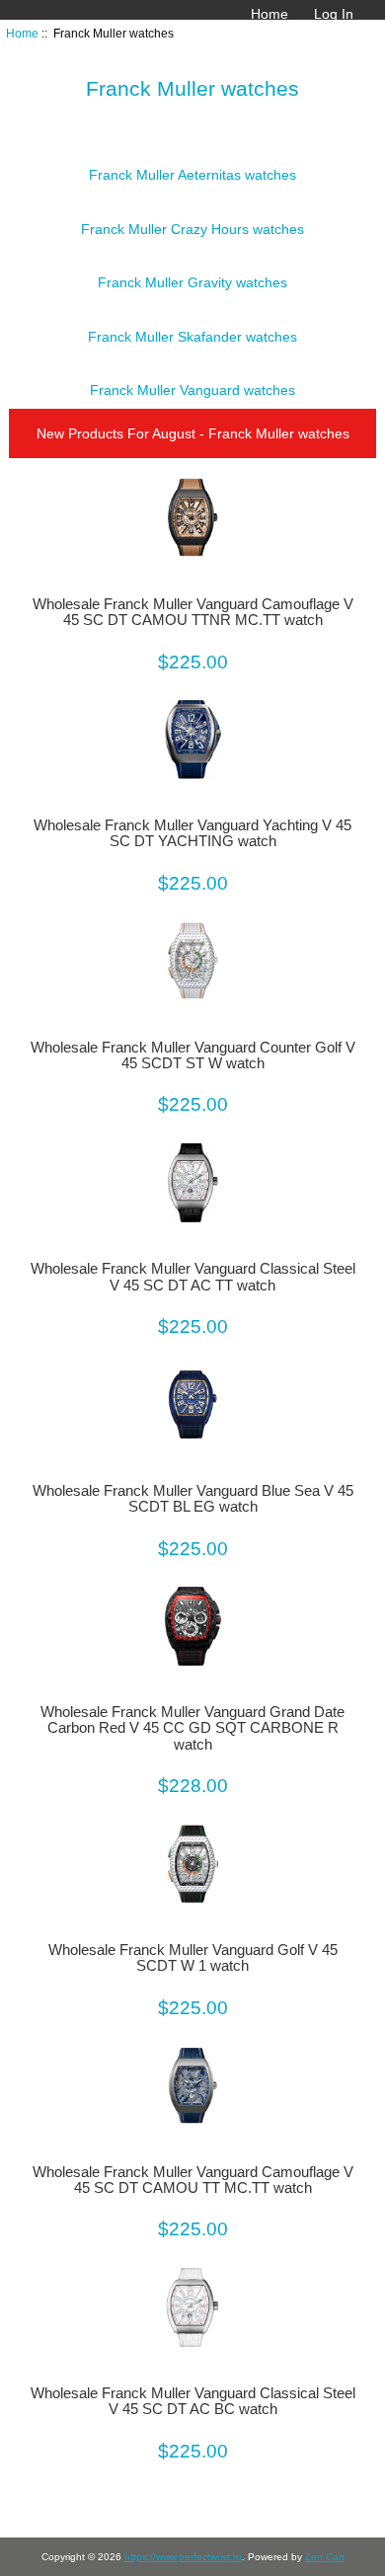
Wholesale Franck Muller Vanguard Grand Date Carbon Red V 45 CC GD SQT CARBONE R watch (192, 1728)
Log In (334, 14)
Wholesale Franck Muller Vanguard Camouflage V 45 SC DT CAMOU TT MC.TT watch (193, 2180)
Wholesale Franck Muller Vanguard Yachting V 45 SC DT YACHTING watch (192, 833)
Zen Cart (325, 2557)
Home (269, 14)
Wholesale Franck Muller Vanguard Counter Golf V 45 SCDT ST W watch (193, 1055)
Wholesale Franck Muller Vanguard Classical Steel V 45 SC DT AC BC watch (193, 2401)
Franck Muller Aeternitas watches (192, 175)
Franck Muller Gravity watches (192, 282)
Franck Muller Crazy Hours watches (192, 229)
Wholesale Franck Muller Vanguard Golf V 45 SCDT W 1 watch (193, 1958)
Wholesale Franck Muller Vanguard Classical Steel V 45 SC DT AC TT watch (193, 1277)
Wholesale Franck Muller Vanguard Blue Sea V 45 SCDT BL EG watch (193, 1499)
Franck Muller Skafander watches (192, 337)
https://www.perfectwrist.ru (183, 2557)
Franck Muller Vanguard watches (192, 390)
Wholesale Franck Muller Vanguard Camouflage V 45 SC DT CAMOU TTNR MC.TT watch (193, 612)
